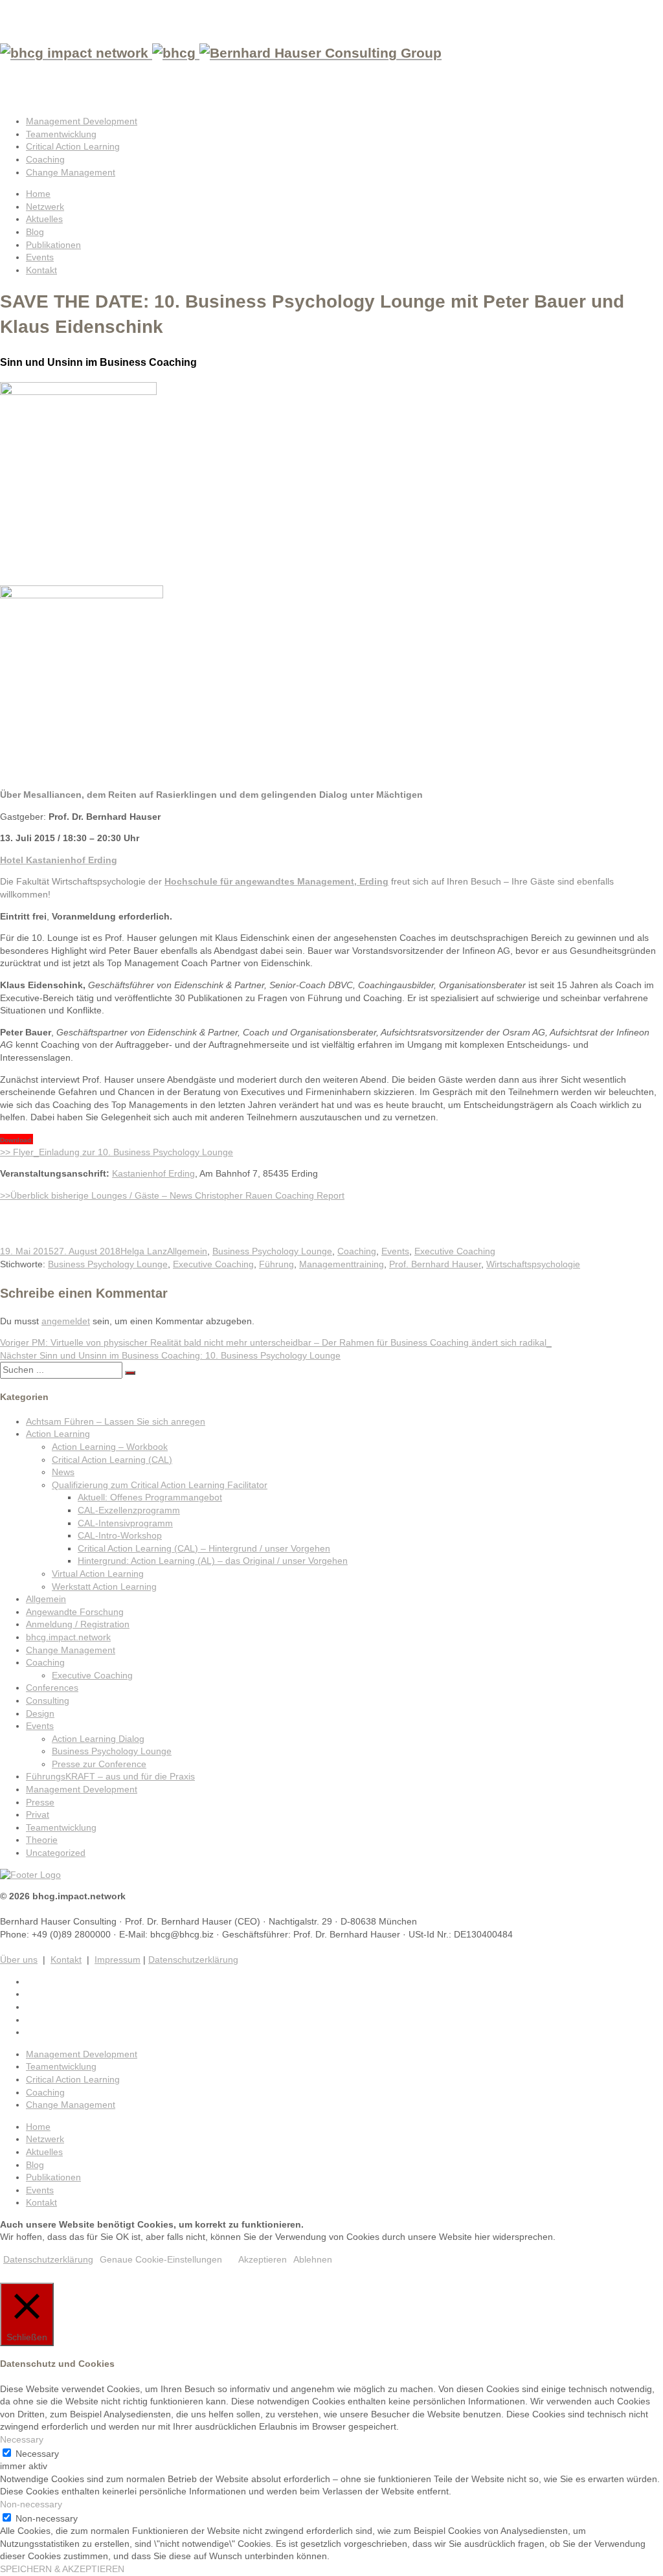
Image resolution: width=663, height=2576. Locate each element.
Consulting (48, 1700)
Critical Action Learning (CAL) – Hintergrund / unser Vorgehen (204, 1548)
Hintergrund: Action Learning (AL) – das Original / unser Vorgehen (213, 1561)
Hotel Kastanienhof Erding (59, 860)
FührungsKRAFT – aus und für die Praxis (110, 1776)
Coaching (45, 159)
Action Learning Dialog (98, 1739)
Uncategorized (56, 1853)
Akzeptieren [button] (263, 2259)
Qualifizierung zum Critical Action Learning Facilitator (160, 1485)
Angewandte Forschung (75, 1612)
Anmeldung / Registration (78, 1624)
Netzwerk (45, 207)
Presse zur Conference (99, 1764)
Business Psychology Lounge (272, 1251)
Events (40, 257)
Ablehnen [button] (313, 2259)
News (63, 1472)
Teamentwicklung (61, 134)
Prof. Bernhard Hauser (435, 1264)
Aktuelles (44, 219)
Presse (40, 1802)
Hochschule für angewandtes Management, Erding (276, 881)
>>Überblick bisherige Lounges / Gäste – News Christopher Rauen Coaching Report (172, 1195)
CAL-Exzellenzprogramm (129, 1510)
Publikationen (53, 245)
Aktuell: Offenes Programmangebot (150, 1497)
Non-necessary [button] (31, 2504)
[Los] (130, 1373)
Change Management (71, 172)
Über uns (19, 1960)
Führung (276, 1264)
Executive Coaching (455, 1251)
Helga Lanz (144, 1251)
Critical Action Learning (73, 146)
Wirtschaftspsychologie (533, 1264)
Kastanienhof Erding (153, 1173)
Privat (38, 1814)
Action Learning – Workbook (110, 1447)
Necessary (37, 2454)
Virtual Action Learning (98, 1574)
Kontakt (41, 270)
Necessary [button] (22, 2439)
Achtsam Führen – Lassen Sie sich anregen (116, 1421)
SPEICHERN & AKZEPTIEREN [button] (62, 2569)
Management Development (82, 121)
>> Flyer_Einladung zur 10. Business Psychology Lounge (117, 1152)
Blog (35, 232)
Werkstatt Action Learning (104, 1587)
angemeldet (66, 1321)
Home (38, 194)
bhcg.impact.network (68, 1637)
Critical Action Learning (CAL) (112, 1460)
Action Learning (58, 1434)
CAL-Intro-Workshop (120, 1535)
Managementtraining (342, 1264)
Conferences (52, 1688)
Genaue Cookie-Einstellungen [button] (161, 2259)
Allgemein (187, 1251)
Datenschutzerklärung (193, 1960)
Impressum (118, 1960)
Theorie (42, 1840)
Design (40, 1713)
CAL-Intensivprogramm (125, 1523)
